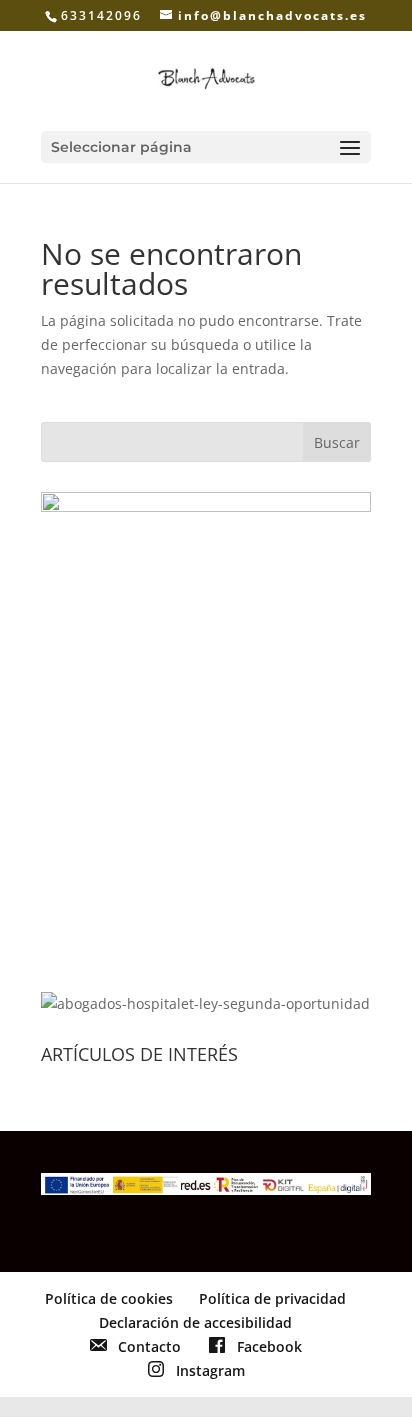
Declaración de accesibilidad (195, 1322)
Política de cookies (109, 1298)
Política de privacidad (272, 1298)
